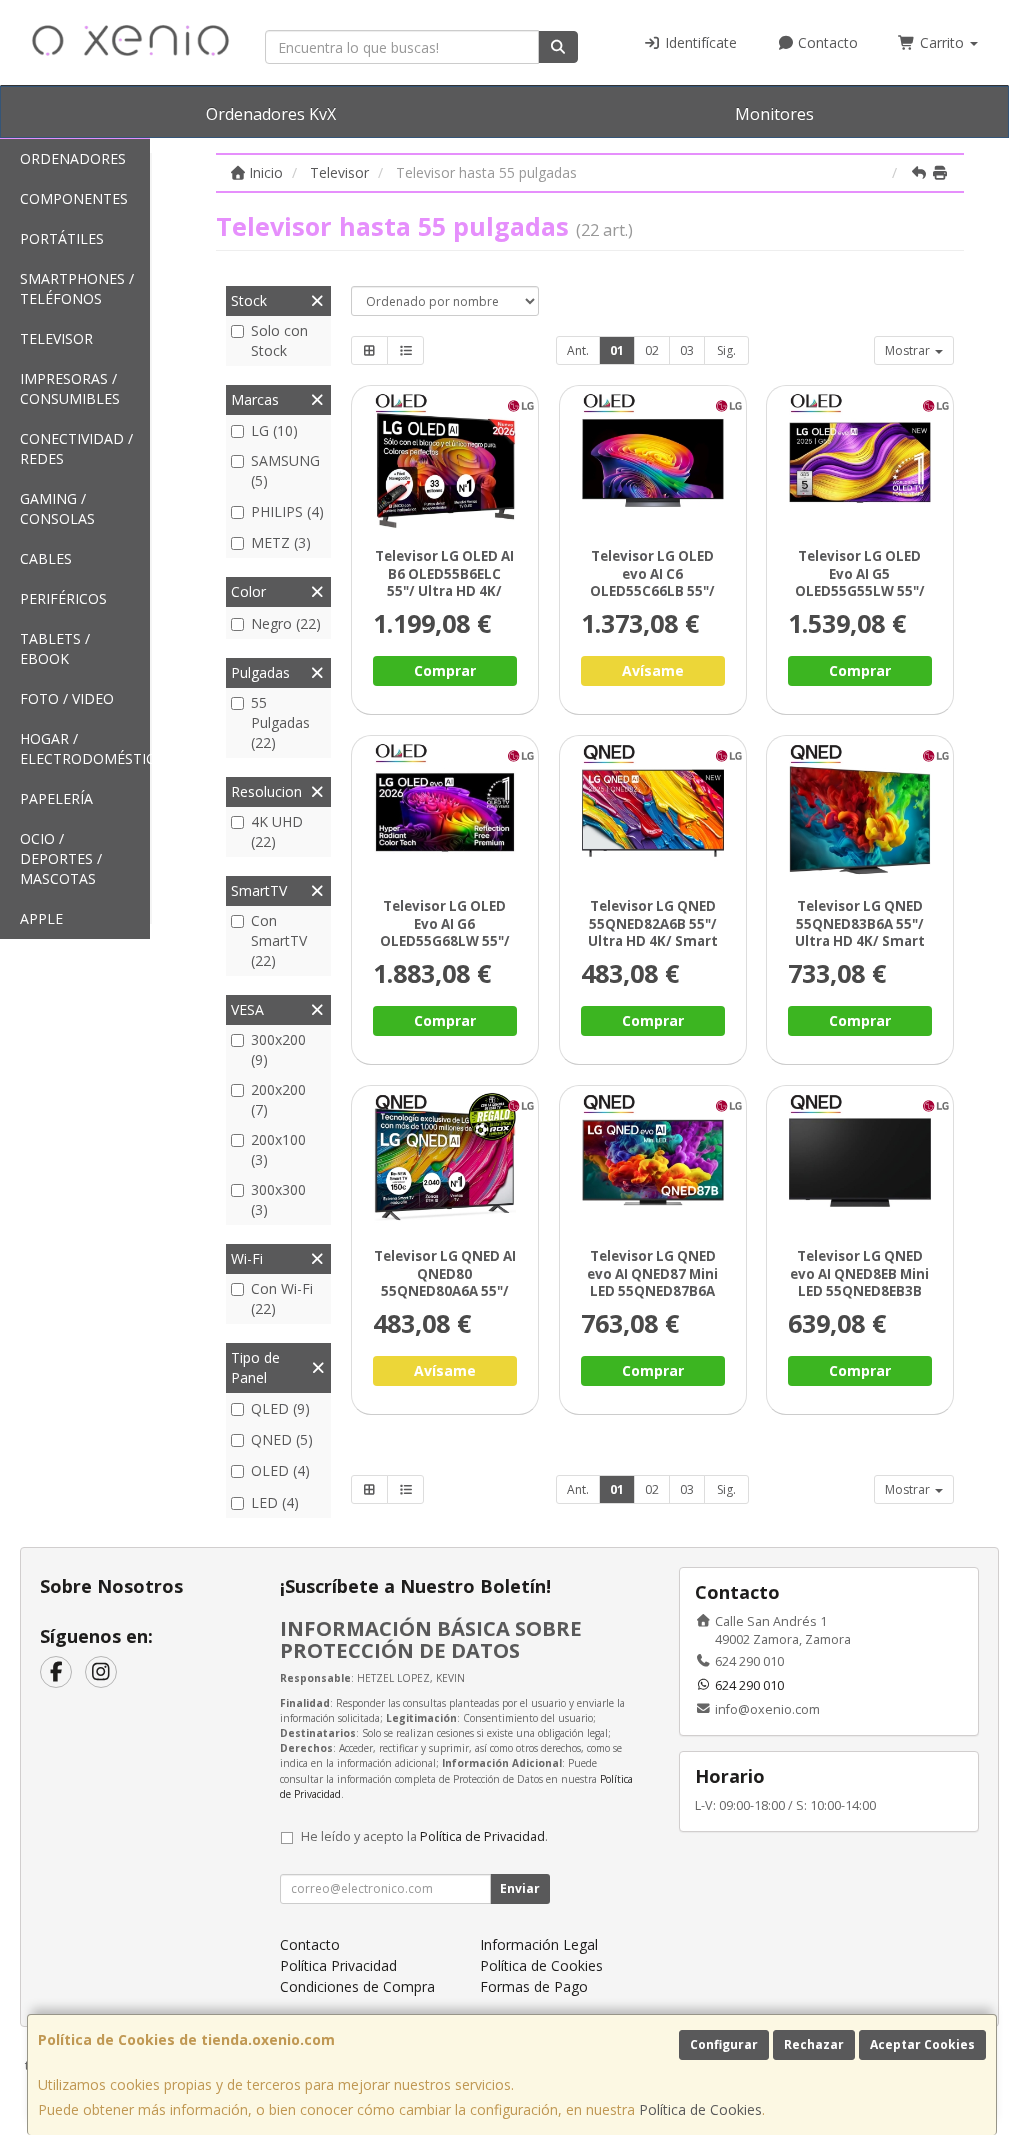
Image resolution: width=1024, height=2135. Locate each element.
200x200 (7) (278, 1099)
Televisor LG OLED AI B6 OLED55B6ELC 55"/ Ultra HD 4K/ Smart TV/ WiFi (444, 582)
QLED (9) (280, 1408)
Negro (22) (286, 623)
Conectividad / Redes (76, 448)
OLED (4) (280, 1470)
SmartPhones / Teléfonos (77, 288)
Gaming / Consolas (57, 508)
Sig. (726, 350)
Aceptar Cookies (922, 2044)
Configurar (724, 2044)
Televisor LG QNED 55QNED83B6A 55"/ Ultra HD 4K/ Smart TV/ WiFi (860, 932)
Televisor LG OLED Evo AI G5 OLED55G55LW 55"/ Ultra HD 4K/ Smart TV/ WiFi (860, 590)
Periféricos (63, 598)
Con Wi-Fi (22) (282, 1298)
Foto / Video (67, 698)
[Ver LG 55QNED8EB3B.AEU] (860, 1162)
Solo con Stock (279, 340)
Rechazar (814, 2044)
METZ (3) (281, 542)
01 (617, 350)
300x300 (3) (278, 1199)
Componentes (74, 198)
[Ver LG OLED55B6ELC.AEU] (444, 462)
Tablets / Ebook (55, 648)
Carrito (942, 42)
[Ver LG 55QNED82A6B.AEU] (652, 812)
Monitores (774, 114)
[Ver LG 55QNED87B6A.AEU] (652, 1162)
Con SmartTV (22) (279, 940)
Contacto (826, 42)
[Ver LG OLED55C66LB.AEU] (652, 462)
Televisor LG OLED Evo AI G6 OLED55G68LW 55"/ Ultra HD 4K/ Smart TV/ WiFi (445, 940)
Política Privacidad (338, 1965)
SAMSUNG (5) (285, 470)
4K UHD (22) (277, 831)
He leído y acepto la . (424, 1836)
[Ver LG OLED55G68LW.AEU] (444, 812)
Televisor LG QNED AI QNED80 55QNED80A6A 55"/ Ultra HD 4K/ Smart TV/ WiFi (445, 1290)
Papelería (56, 798)
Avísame (653, 670)
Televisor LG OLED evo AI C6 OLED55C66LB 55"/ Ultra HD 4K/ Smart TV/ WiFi (653, 590)
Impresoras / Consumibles (70, 388)
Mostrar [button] (909, 350)
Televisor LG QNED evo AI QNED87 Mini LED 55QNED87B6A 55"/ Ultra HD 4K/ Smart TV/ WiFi (652, 1290)
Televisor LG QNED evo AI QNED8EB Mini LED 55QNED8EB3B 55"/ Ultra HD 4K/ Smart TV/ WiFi (860, 1290)
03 (687, 350)
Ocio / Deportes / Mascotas (61, 858)
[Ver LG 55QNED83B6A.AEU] (860, 812)
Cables (46, 558)
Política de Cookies (700, 2109)
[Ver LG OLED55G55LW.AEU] (860, 462)
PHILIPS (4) (287, 511)
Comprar (445, 670)
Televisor (56, 338)
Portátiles (62, 238)
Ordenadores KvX (271, 114)
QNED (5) (282, 1439)
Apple (41, 918)
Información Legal (539, 1944)
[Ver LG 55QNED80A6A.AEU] (444, 1162)
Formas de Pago (534, 1986)
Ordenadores (73, 158)
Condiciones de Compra (357, 1986)
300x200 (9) (278, 1049)
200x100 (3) (278, 1149)
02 (652, 350)
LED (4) (275, 1502)
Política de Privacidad (482, 1836)
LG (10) (274, 430)
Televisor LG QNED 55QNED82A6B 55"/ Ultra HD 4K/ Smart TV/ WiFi (653, 932)
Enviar (520, 1888)
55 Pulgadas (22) (280, 722)
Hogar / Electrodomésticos (85, 748)
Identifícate (699, 42)
